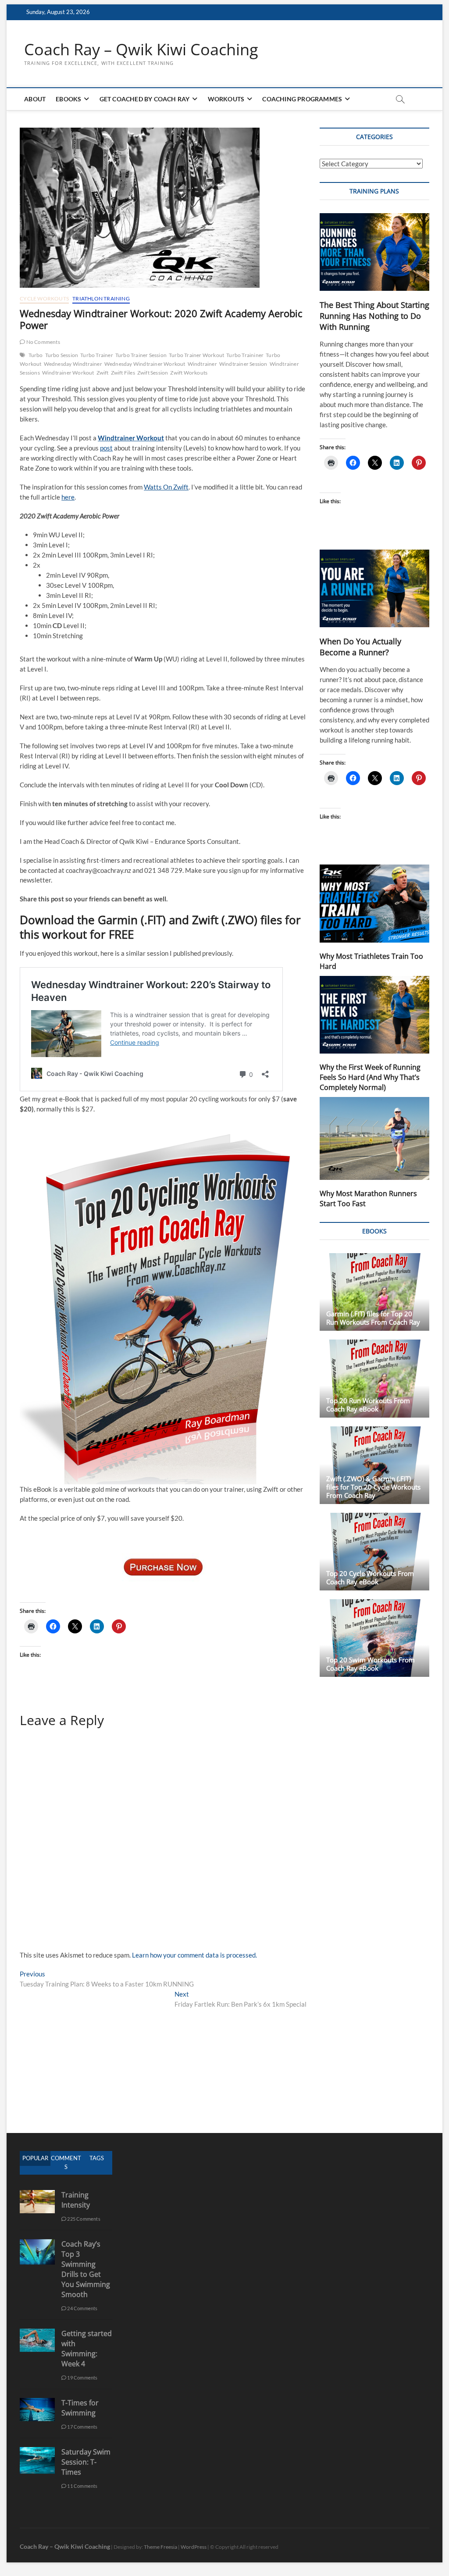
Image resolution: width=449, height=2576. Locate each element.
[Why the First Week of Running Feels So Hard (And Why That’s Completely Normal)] (374, 1015)
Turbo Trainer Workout (196, 355)
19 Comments (82, 2378)
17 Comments (82, 2427)
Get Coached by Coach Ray (145, 99)
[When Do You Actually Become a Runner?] (374, 588)
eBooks (68, 99)
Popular (35, 2158)
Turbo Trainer (97, 355)
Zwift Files (123, 373)
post (106, 448)
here (68, 497)
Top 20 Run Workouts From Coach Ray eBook (368, 1405)
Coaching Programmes (302, 99)
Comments (66, 2162)
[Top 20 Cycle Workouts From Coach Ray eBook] (374, 1552)
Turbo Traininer (245, 355)
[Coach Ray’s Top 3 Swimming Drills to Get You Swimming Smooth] (37, 2244)
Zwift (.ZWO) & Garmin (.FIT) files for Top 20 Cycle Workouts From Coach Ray (373, 1487)
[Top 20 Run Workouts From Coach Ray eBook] (374, 1378)
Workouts (226, 99)
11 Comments (82, 2486)
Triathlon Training (101, 298)
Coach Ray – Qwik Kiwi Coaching (141, 50)
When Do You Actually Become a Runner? (360, 647)
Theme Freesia (160, 2547)
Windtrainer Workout (68, 373)
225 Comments (83, 2219)
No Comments (42, 342)
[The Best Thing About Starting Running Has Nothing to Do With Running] (374, 252)
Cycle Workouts (44, 298)
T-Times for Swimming (80, 2408)
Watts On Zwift (166, 487)
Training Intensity (76, 2200)
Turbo (36, 355)
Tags (97, 2158)
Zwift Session (153, 373)
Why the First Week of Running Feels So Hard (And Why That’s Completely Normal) (370, 1077)
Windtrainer (202, 364)
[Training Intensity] (37, 2195)
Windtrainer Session (243, 364)
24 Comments (82, 2308)
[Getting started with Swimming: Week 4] (37, 2333)
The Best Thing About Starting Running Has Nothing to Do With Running (374, 316)
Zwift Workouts (189, 373)
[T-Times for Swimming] (37, 2403)
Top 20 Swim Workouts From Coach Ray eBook (371, 1664)
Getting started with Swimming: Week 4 (87, 2349)
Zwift (103, 373)
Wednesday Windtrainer (73, 364)
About (35, 99)
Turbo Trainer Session (141, 355)
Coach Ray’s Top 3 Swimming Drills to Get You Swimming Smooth (86, 2269)
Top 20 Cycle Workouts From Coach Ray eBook (370, 1577)
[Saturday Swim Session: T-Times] (37, 2452)
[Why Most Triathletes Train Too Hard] (374, 903)
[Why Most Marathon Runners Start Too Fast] (374, 1139)
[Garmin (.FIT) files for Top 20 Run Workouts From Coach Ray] (374, 1292)
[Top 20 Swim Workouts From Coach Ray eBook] (374, 1638)
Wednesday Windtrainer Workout (145, 364)
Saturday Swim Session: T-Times (86, 2462)
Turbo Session (62, 355)
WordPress (194, 2547)
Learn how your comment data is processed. (194, 1955)
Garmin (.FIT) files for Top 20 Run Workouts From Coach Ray (373, 1318)
